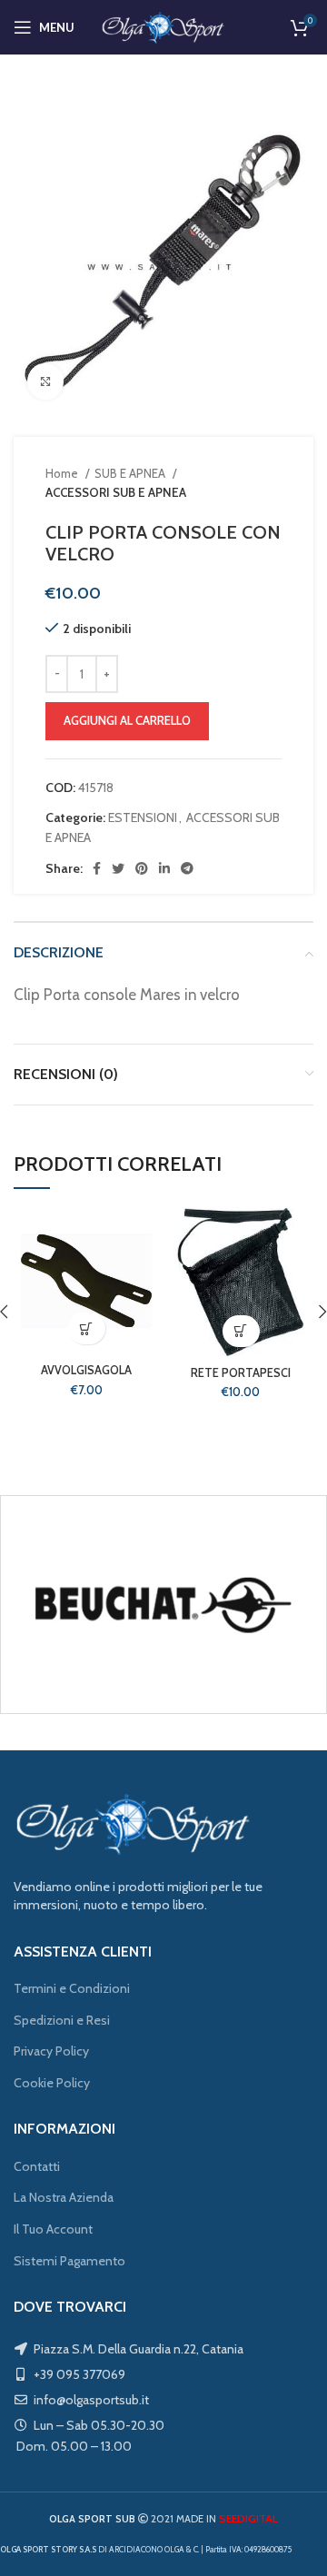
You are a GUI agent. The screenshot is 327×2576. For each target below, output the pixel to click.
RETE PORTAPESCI (241, 1373)
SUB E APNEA (131, 473)
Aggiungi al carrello (127, 720)
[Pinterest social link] (142, 868)
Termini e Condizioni (72, 1988)
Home (63, 473)
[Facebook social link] (97, 868)
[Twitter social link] (118, 868)
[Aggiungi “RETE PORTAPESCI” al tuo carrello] (241, 1331)
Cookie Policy (52, 2083)
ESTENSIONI (143, 817)
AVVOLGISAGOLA (86, 1370)
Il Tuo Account (53, 2229)
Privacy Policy (51, 2051)
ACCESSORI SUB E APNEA (116, 492)
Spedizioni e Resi (62, 2020)
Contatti (37, 2166)
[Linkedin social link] (164, 868)
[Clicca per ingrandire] (45, 381)
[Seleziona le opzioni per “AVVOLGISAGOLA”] (87, 1328)
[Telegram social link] (187, 868)
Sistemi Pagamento (69, 2261)
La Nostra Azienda (64, 2197)
